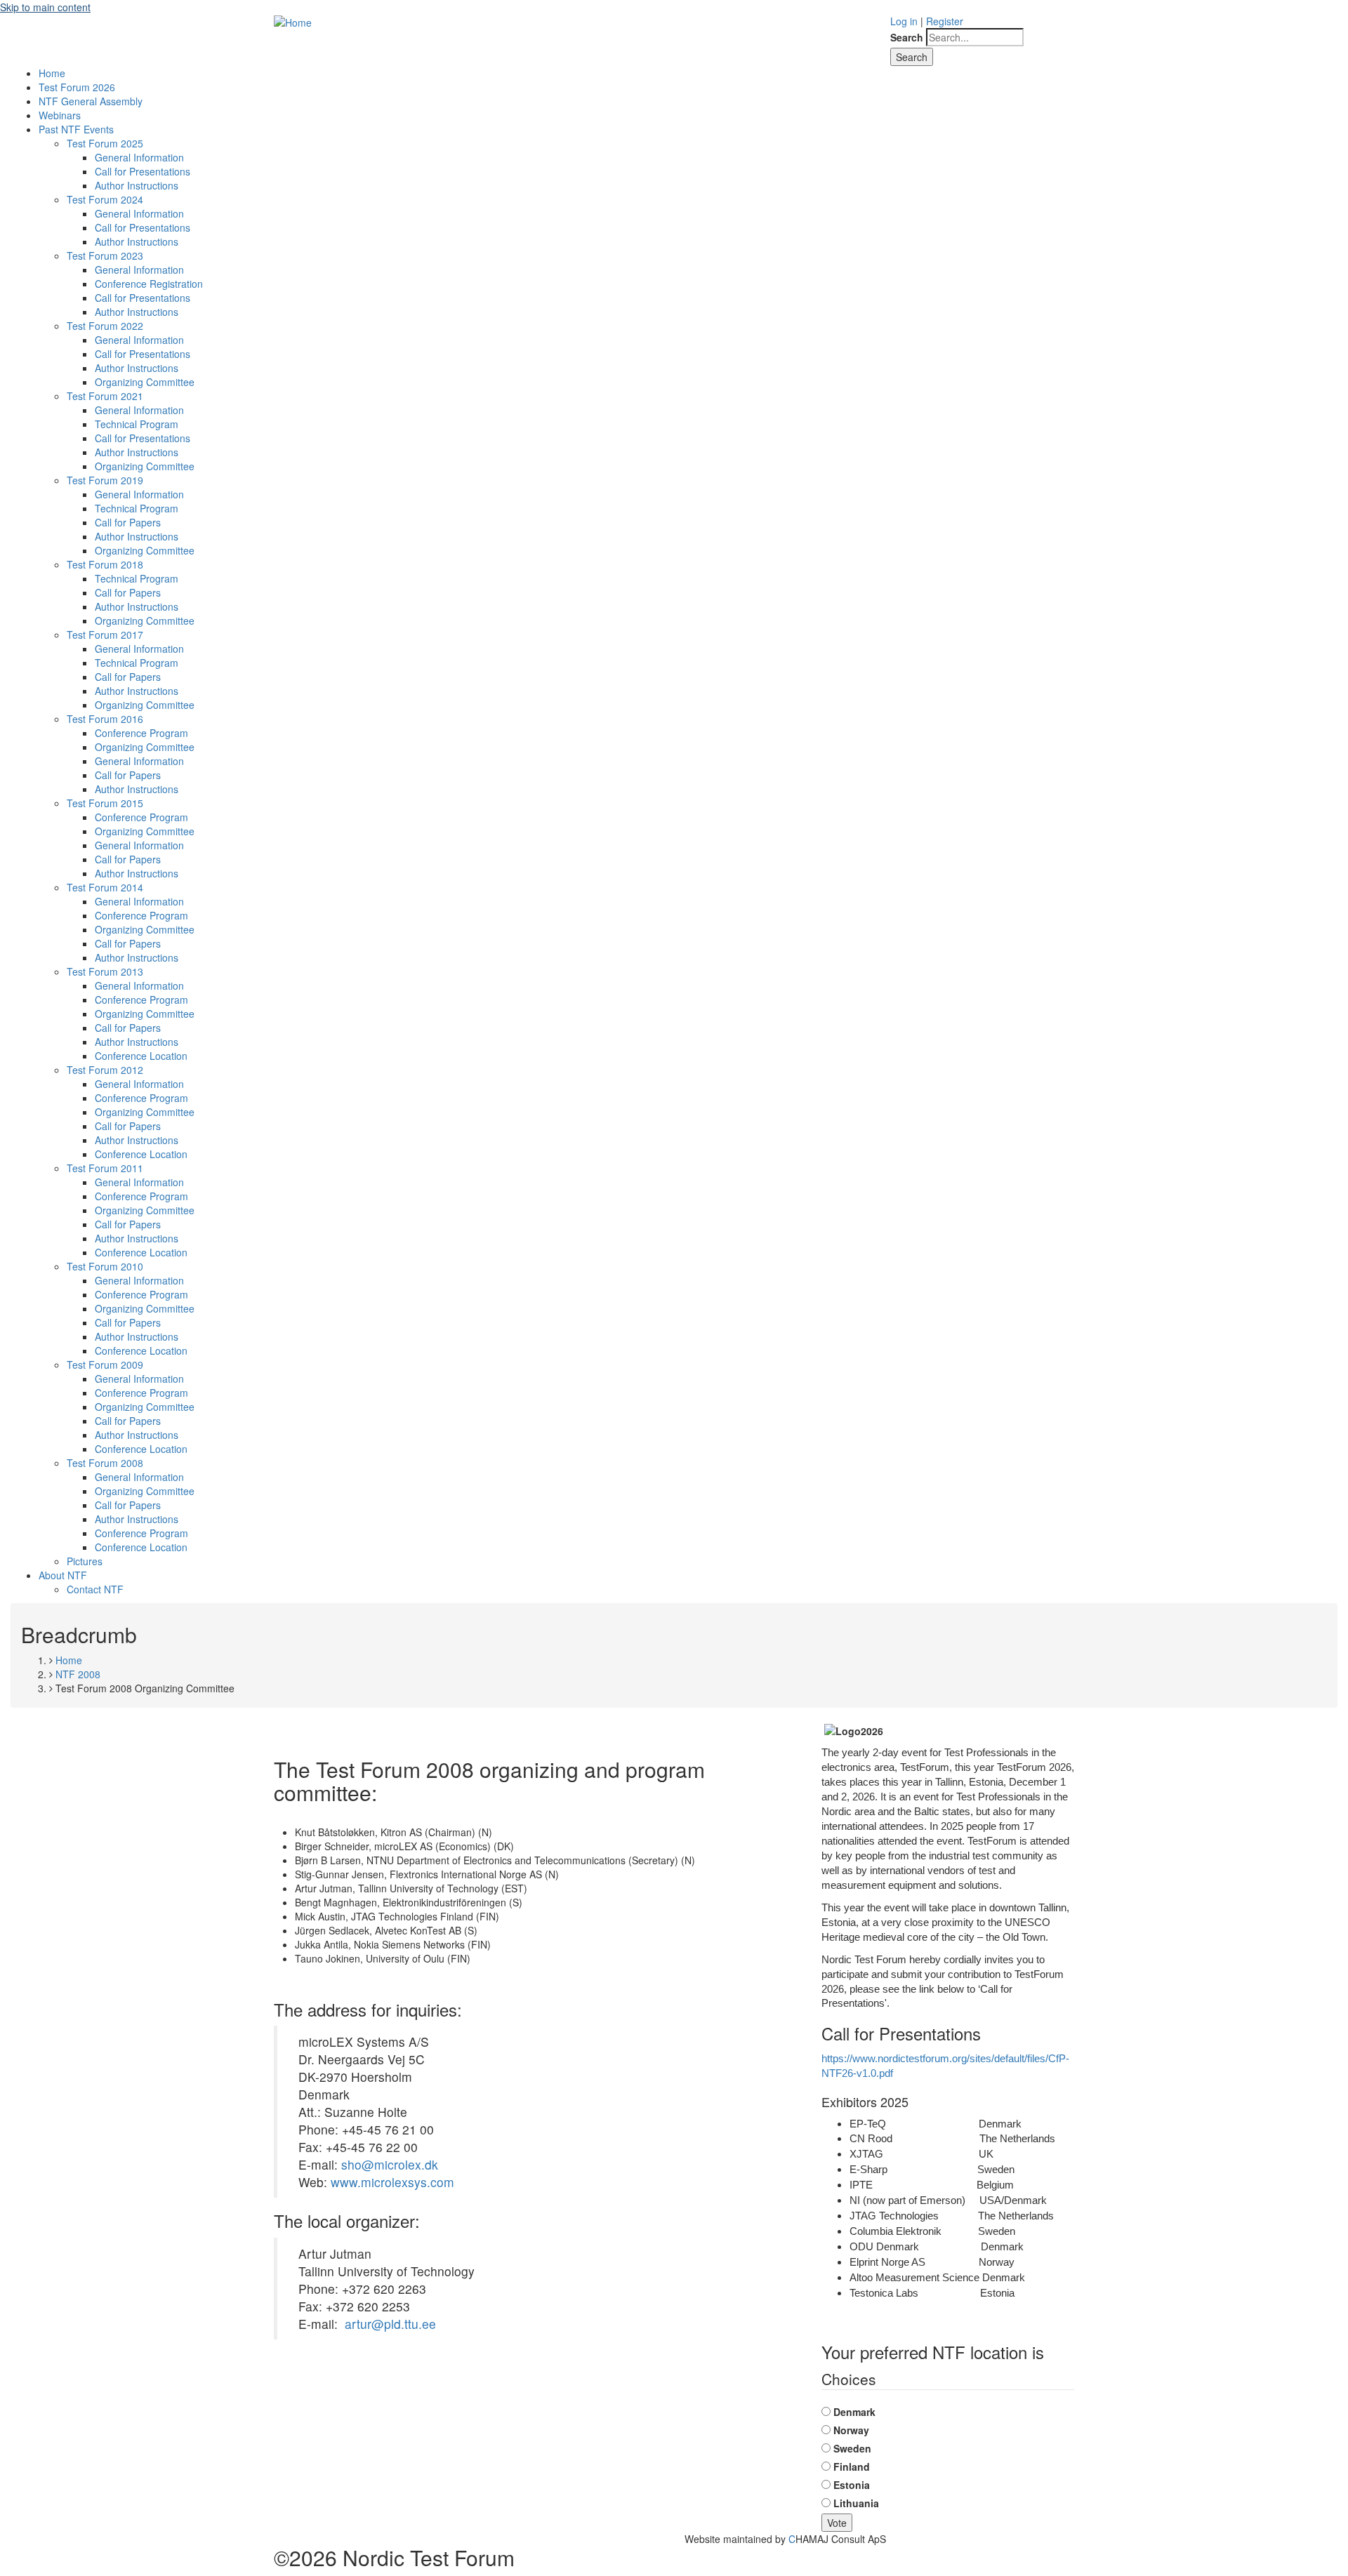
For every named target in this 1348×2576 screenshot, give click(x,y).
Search (907, 37)
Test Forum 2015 (105, 803)
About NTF (63, 1575)
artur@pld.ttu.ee (390, 2324)
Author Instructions (137, 185)
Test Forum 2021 (105, 396)
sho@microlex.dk (390, 2164)
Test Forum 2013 (105, 971)
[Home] (293, 21)
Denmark (854, 2412)
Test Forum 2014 (105, 887)
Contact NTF (95, 1589)
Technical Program (137, 424)
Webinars (60, 115)
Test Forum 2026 (77, 87)
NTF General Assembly (91, 101)
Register (945, 21)
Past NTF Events (76, 129)
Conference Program (141, 733)
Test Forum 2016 (105, 719)
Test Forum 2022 (105, 326)
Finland (852, 2467)
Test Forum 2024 (105, 199)
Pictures (85, 1561)
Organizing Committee (145, 382)
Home (52, 73)
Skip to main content (45, 7)
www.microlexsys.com (392, 2182)
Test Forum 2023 (105, 255)
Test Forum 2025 (105, 143)
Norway (851, 2430)
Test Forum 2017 (105, 635)
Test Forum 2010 (105, 1266)
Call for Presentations (143, 171)
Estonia (852, 2485)
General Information (139, 157)
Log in (904, 21)
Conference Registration (149, 284)
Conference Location (141, 1056)
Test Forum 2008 (105, 1463)
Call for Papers (128, 522)
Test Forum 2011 (105, 1168)
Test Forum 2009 (105, 1365)
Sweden (852, 2448)
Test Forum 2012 (105, 1070)
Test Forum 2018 (105, 564)
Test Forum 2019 (105, 480)
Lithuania (856, 2503)
